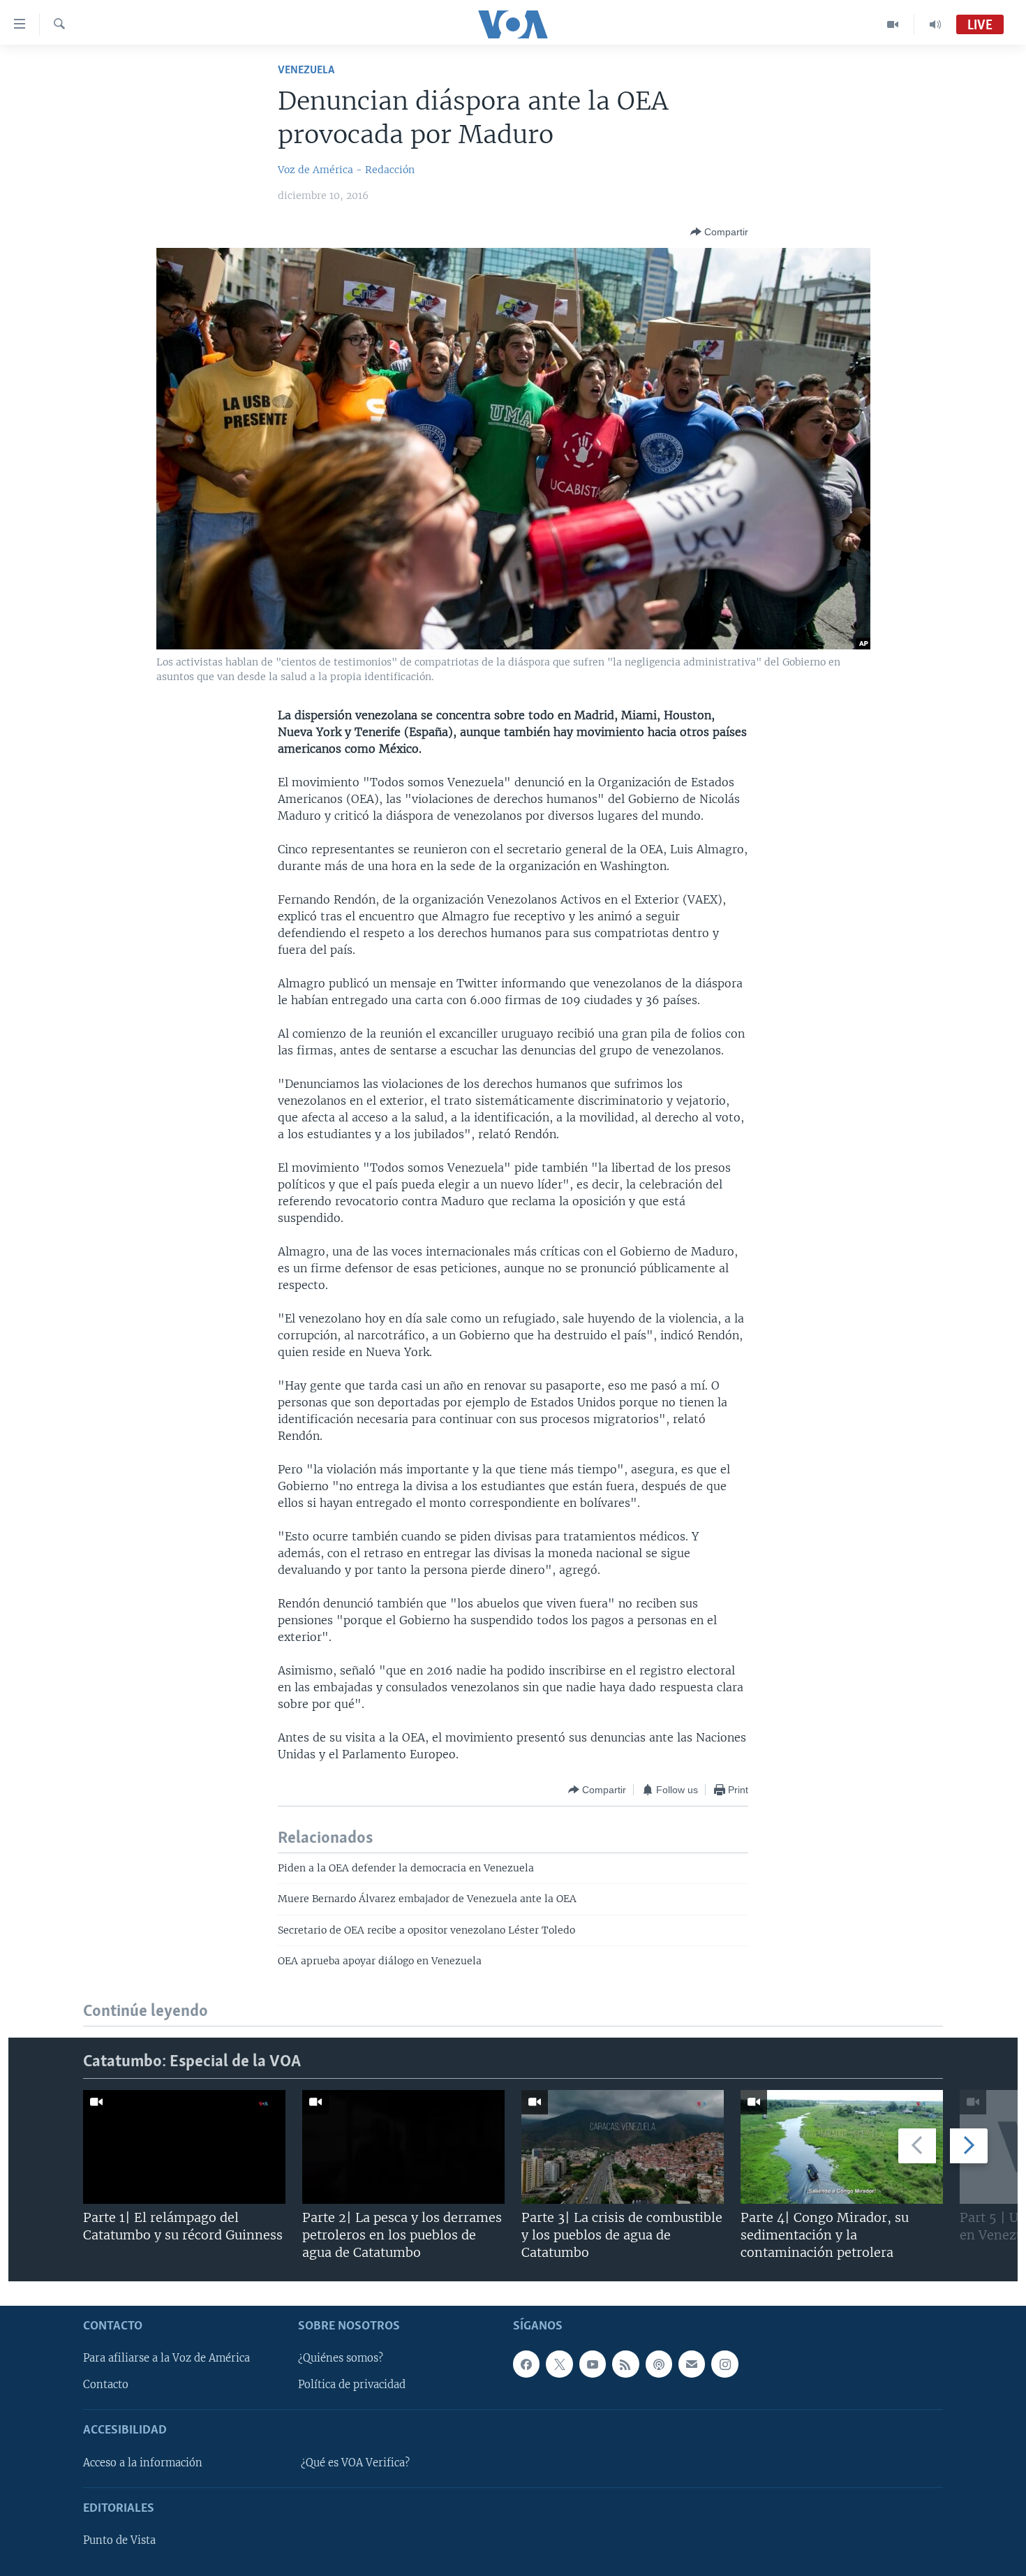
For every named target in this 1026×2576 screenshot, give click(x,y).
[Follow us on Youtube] (593, 2364)
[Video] (893, 24)
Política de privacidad (352, 2385)
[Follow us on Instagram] (724, 2364)
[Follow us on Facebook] (526, 2364)
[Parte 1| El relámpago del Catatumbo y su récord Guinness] (184, 2147)
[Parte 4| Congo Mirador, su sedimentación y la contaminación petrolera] (842, 2147)
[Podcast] (659, 2364)
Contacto (106, 2385)
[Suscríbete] (692, 2364)
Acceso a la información (143, 2463)
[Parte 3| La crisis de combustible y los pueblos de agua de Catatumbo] (623, 2147)
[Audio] (935, 24)
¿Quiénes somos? (341, 2358)
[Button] (719, 232)
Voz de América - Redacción (346, 170)
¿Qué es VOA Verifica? (355, 2463)
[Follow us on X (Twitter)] (559, 2364)
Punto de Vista (119, 2540)
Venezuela (306, 70)
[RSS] (625, 2364)
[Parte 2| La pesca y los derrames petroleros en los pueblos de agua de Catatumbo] (403, 2147)
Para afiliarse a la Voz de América (166, 2358)
